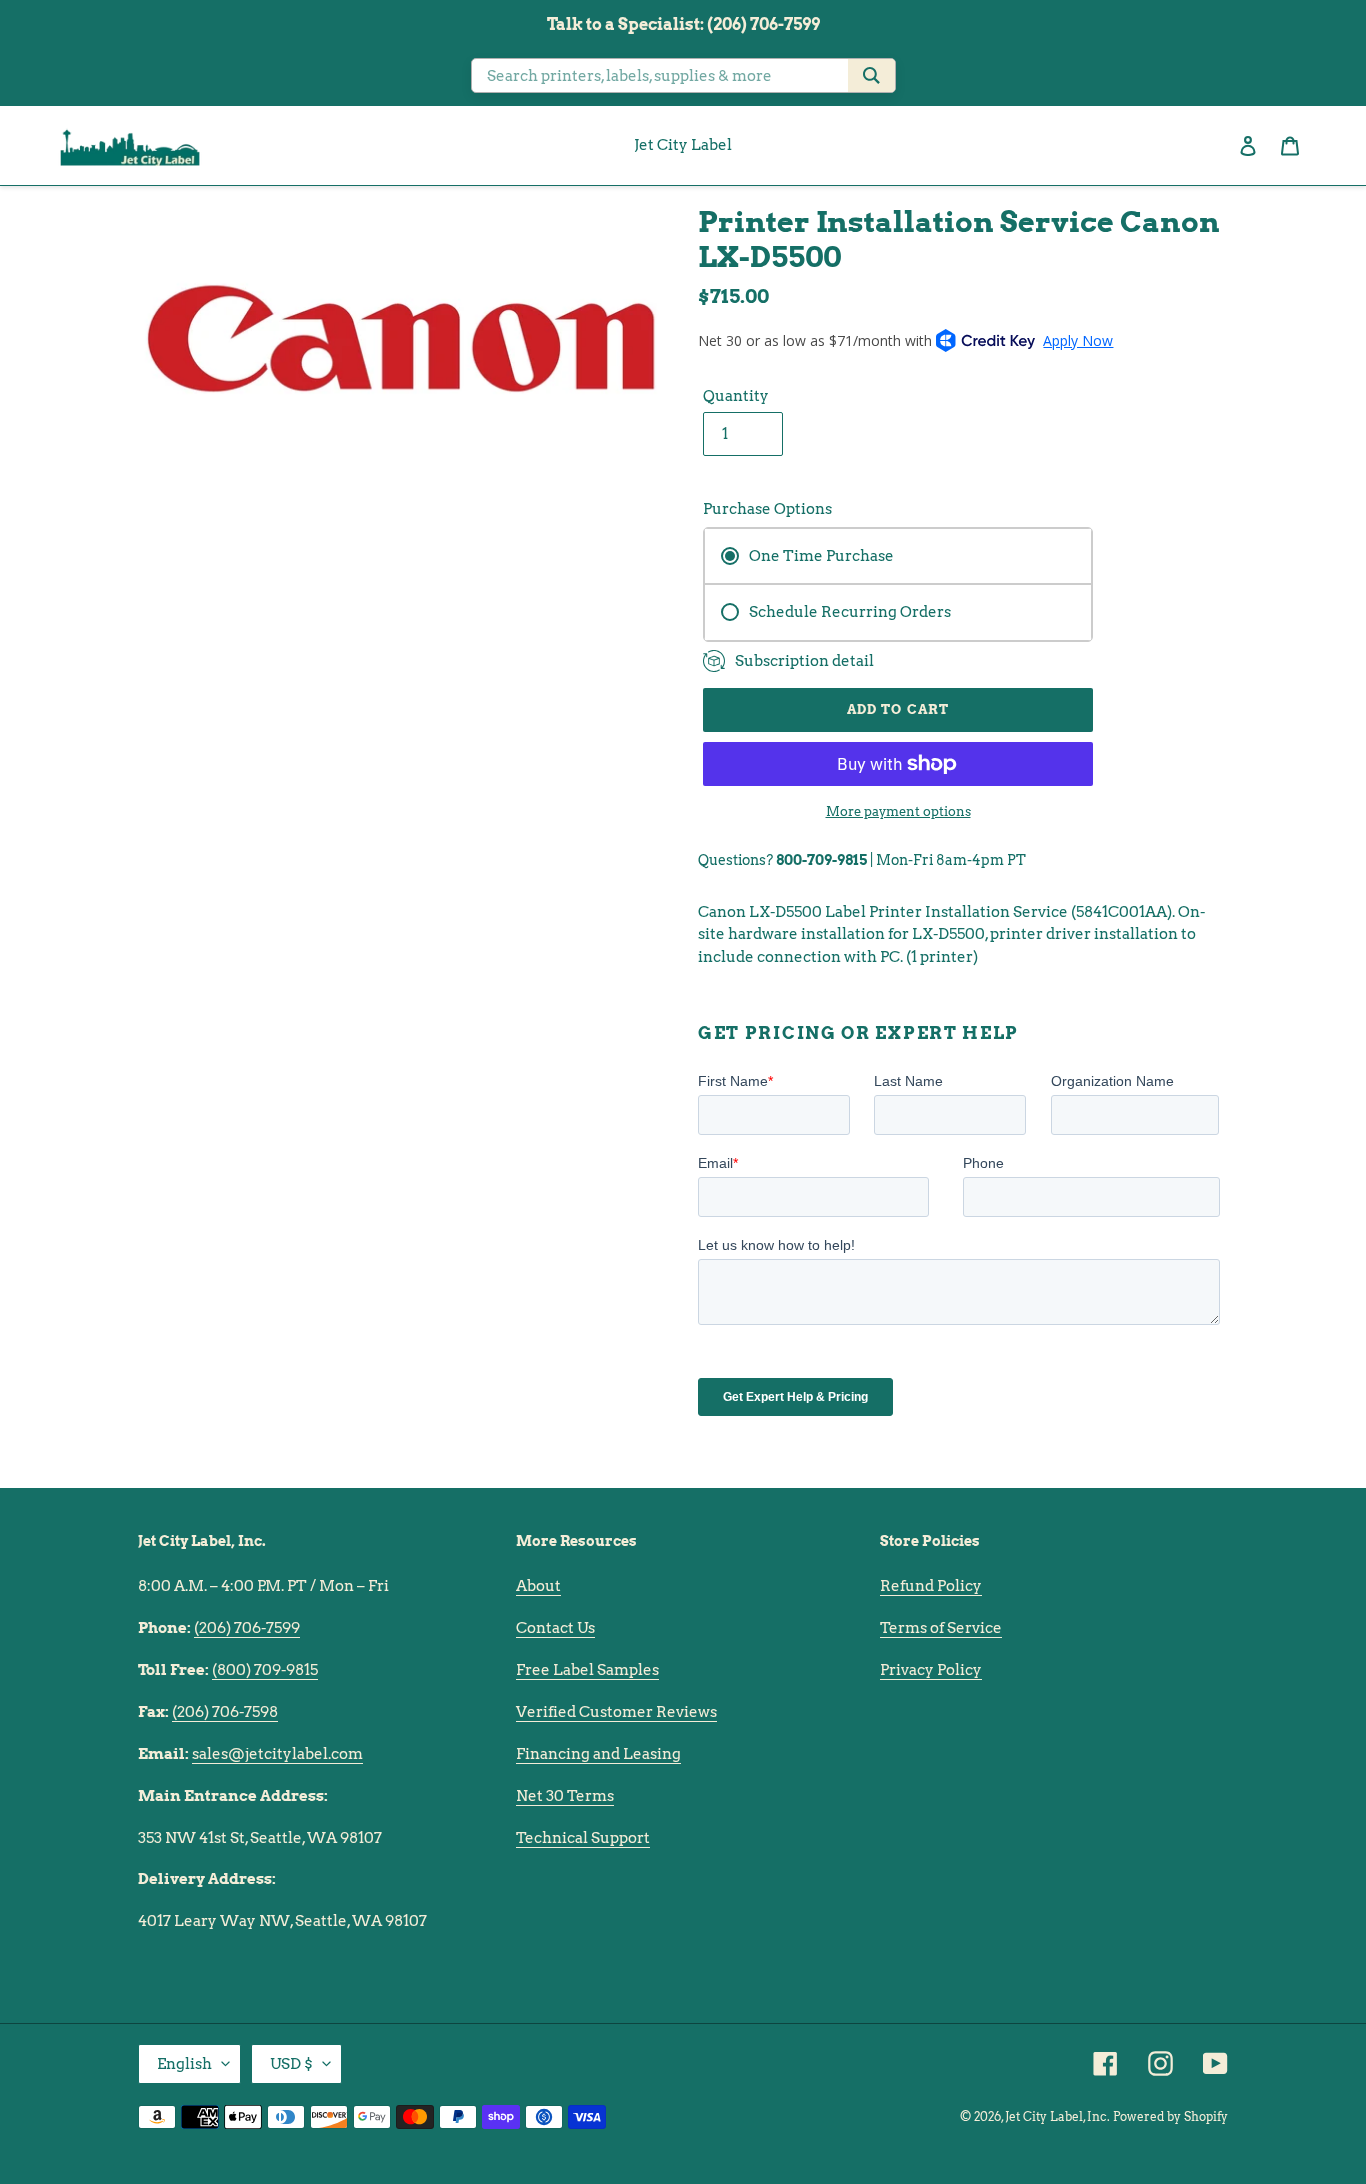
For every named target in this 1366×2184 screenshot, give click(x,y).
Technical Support (583, 1838)
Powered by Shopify (1170, 2116)
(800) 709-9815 (265, 1670)
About (538, 1586)
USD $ (291, 2064)
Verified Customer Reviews (616, 1712)
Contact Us (555, 1628)
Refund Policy (931, 1586)
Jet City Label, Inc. (1057, 2116)
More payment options (898, 811)
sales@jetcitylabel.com (277, 1754)
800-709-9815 (821, 860)
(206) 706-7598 (225, 1712)
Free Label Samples (587, 1670)
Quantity (736, 396)
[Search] (871, 75)
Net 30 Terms (565, 1796)
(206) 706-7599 (247, 1628)
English (184, 2064)
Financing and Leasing (598, 1754)
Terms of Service (941, 1628)
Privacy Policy (931, 1670)
